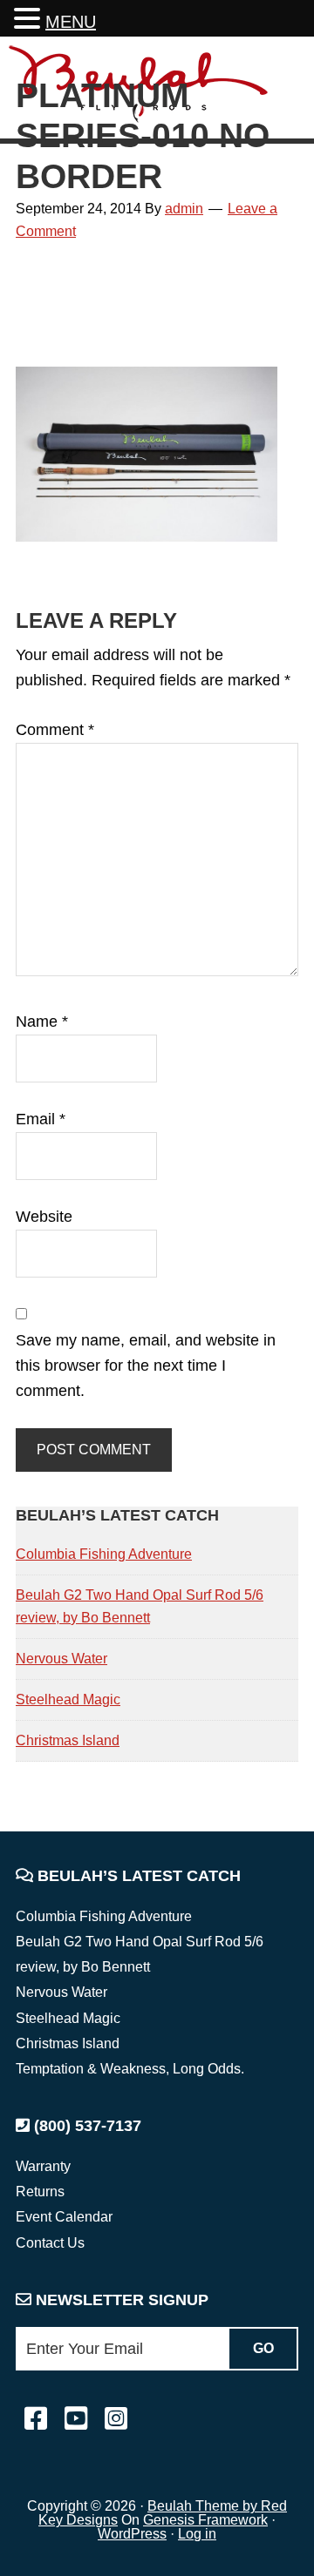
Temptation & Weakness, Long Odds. (130, 2069)
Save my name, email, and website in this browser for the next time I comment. (146, 1366)
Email (41, 1119)
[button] (30, 20)
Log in (197, 2534)
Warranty (43, 2166)
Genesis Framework (205, 2520)
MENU (71, 22)
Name (42, 1022)
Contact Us (50, 2243)
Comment (55, 730)
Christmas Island (68, 1740)
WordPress (132, 2534)
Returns (40, 2192)
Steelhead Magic (68, 1699)
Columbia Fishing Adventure (104, 1554)
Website (44, 1217)
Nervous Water (61, 1659)
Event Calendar (64, 2217)
